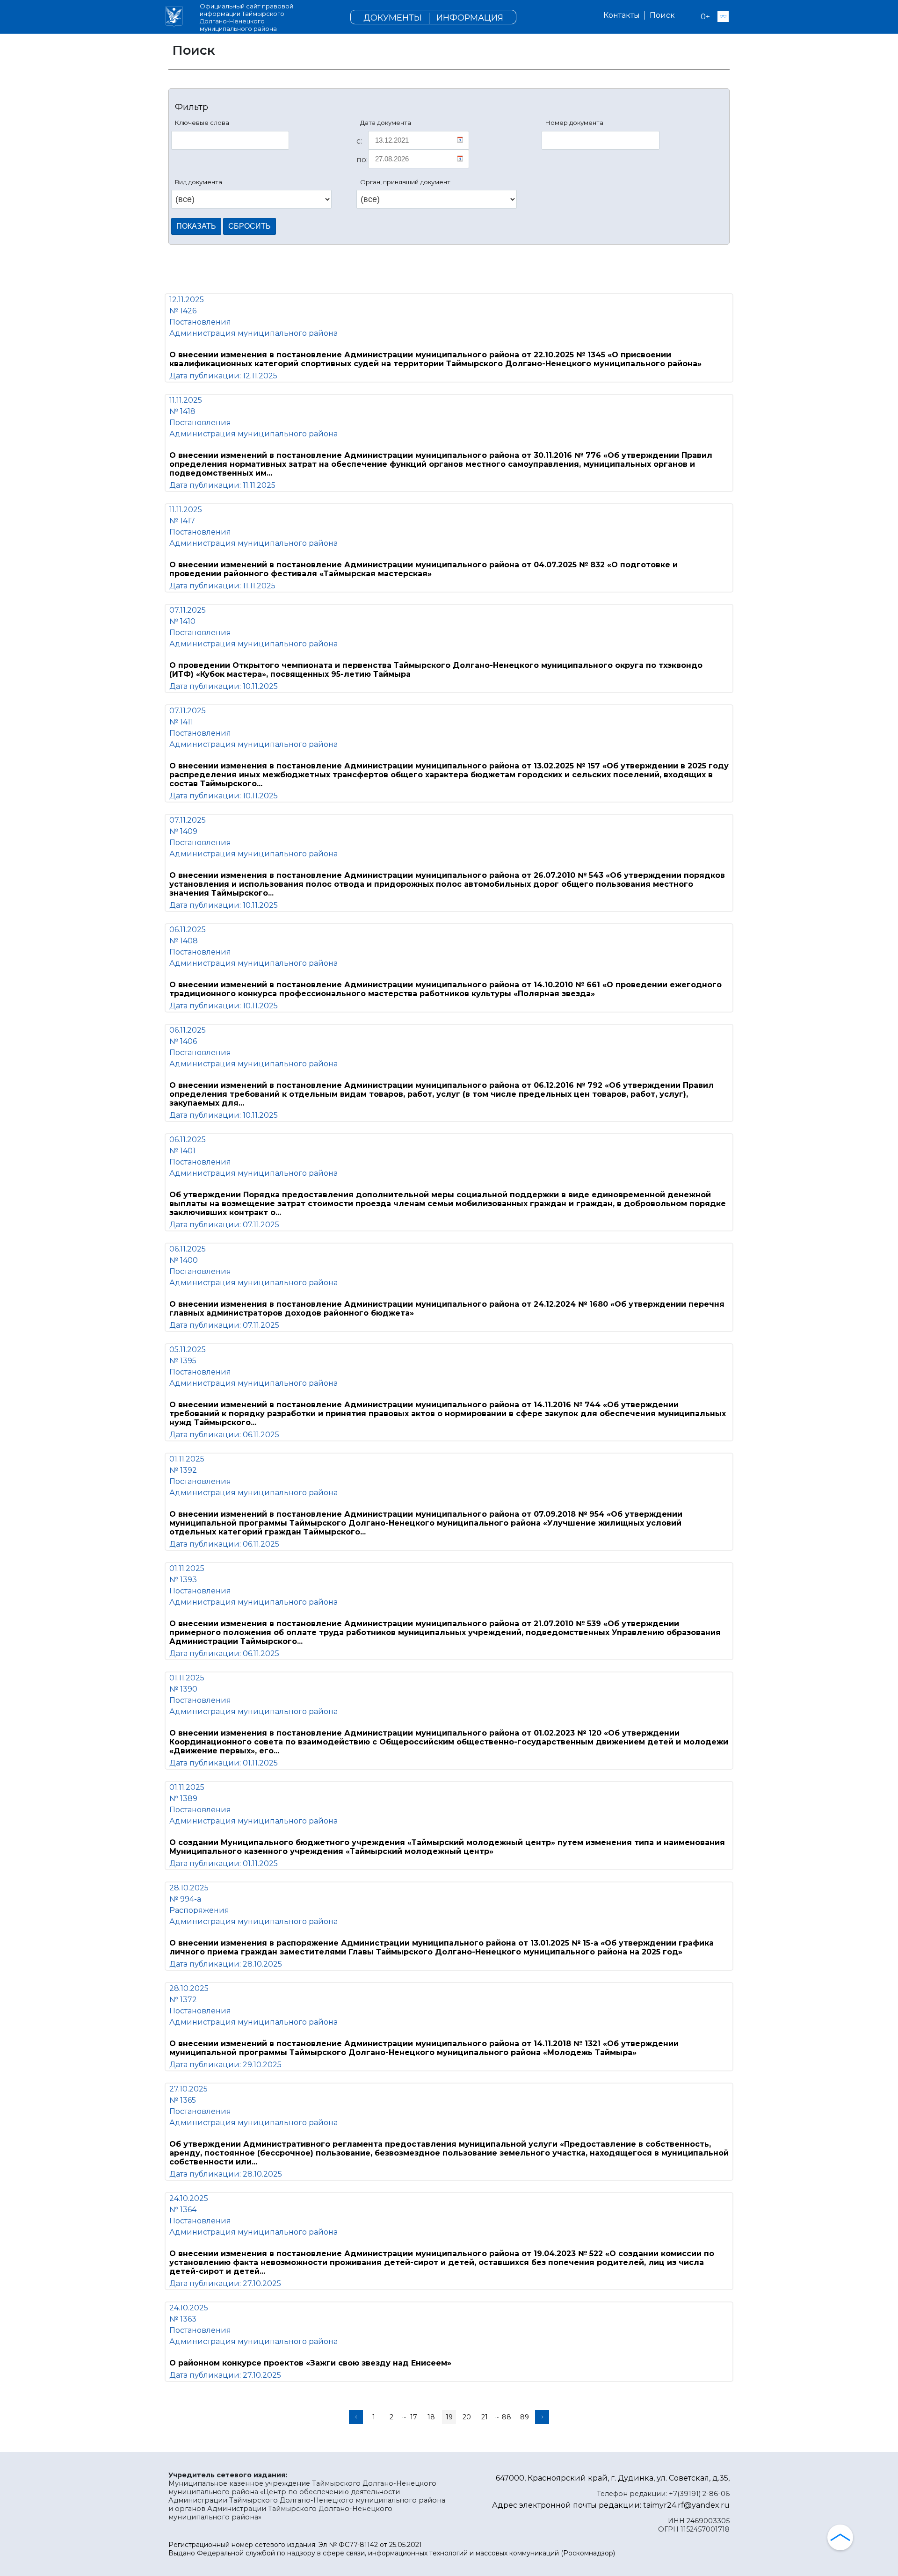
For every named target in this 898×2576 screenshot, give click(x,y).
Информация (470, 18)
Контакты (622, 15)
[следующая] (542, 2417)
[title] (174, 17)
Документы (393, 18)
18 (431, 2417)
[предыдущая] (356, 2417)
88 (507, 2417)
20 (467, 2417)
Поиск (662, 15)
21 (485, 2417)
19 (449, 2417)
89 (525, 2417)
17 (414, 2417)
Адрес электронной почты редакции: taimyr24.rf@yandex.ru (611, 2505)
